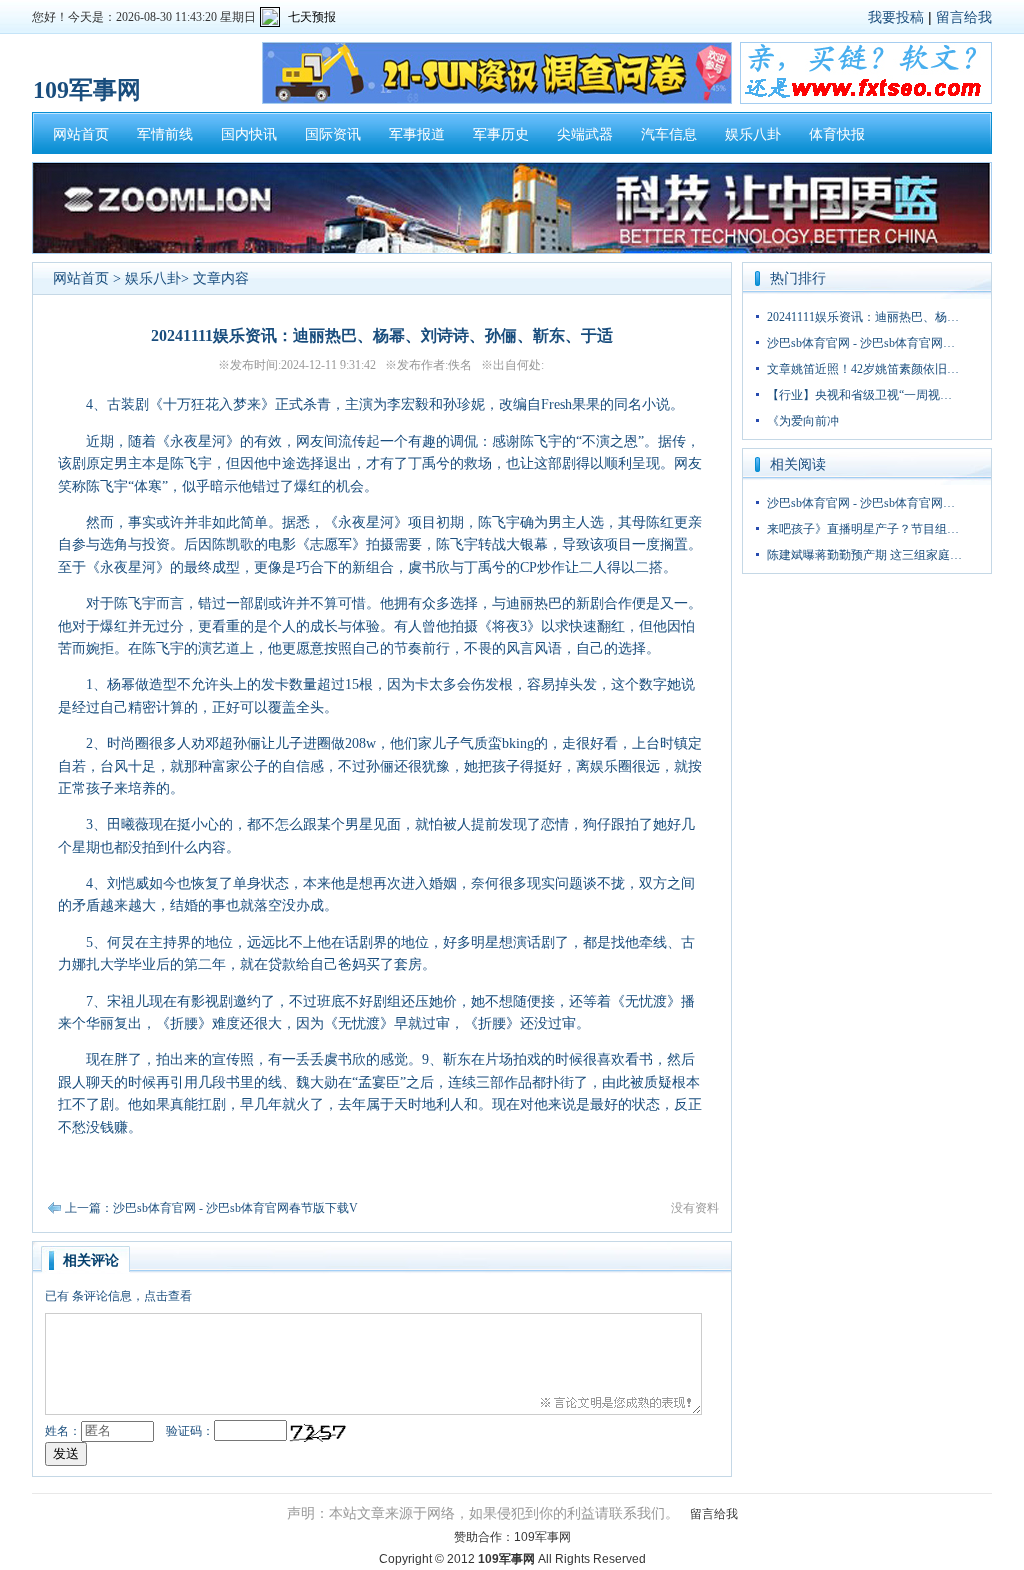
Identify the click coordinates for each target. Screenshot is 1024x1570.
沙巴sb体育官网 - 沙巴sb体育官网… (861, 343)
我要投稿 (896, 17)
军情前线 (165, 134)
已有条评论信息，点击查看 (118, 1296)
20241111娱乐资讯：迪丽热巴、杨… (863, 317)
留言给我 (964, 17)
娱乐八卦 (753, 134)
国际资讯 (333, 134)
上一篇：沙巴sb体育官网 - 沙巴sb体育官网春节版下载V (211, 1208)
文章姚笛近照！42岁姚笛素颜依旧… (863, 369)
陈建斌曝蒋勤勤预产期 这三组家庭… (864, 555)
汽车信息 (669, 134)
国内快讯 (249, 134)
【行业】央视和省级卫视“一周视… (859, 395)
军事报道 (417, 134)
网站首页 (81, 134)
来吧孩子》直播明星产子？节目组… (863, 529)
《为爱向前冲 (803, 421)
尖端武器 (585, 134)
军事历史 (501, 134)
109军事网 (542, 1537)
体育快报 (837, 134)
